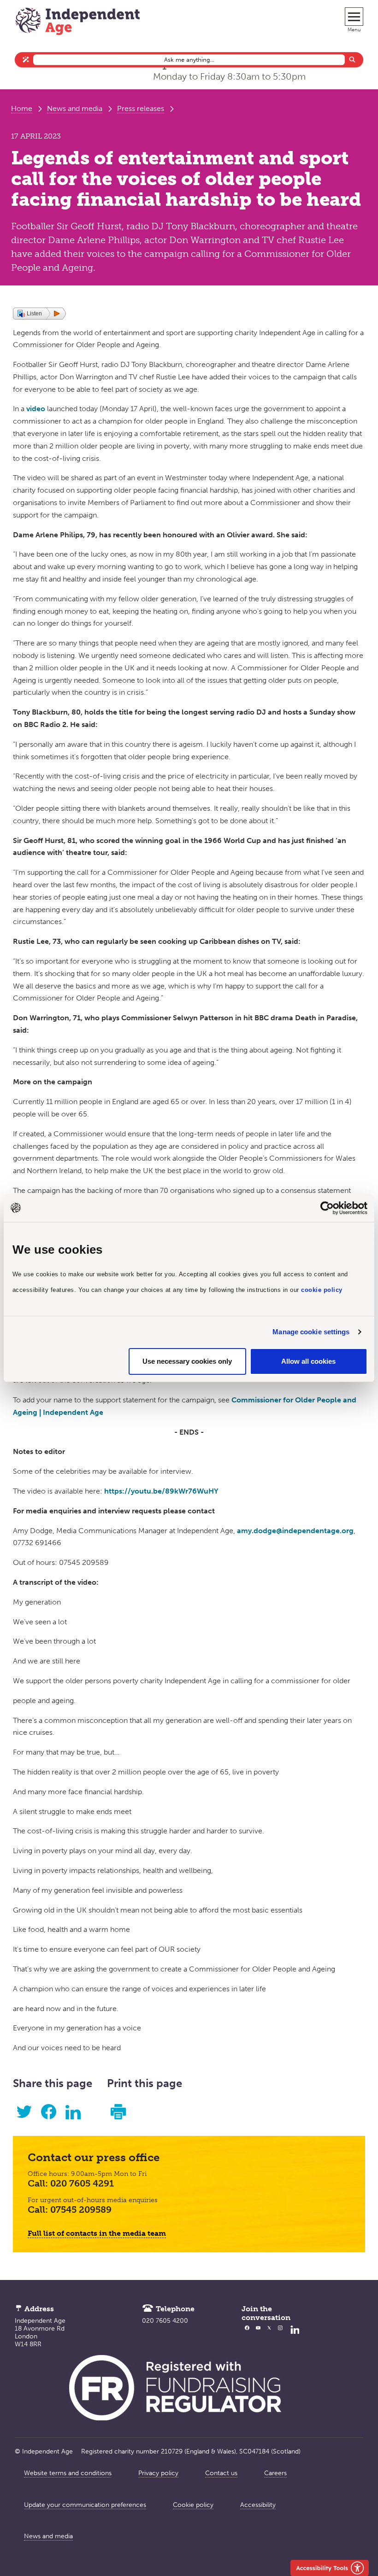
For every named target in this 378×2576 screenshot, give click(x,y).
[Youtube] (258, 2336)
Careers (275, 2473)
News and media (75, 108)
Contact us (221, 2473)
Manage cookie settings (311, 1332)
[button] (39, 314)
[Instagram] (280, 2336)
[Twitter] (269, 2336)
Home (22, 108)
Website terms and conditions (68, 2473)
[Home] (77, 22)
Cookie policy (193, 2505)
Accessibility (258, 2505)
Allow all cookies (308, 1361)
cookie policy (322, 1290)
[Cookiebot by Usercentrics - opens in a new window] (327, 1208)
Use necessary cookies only (187, 1361)
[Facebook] (247, 2336)
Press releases (141, 108)
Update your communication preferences (85, 2505)
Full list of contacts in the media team (97, 2233)
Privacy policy (158, 2473)
